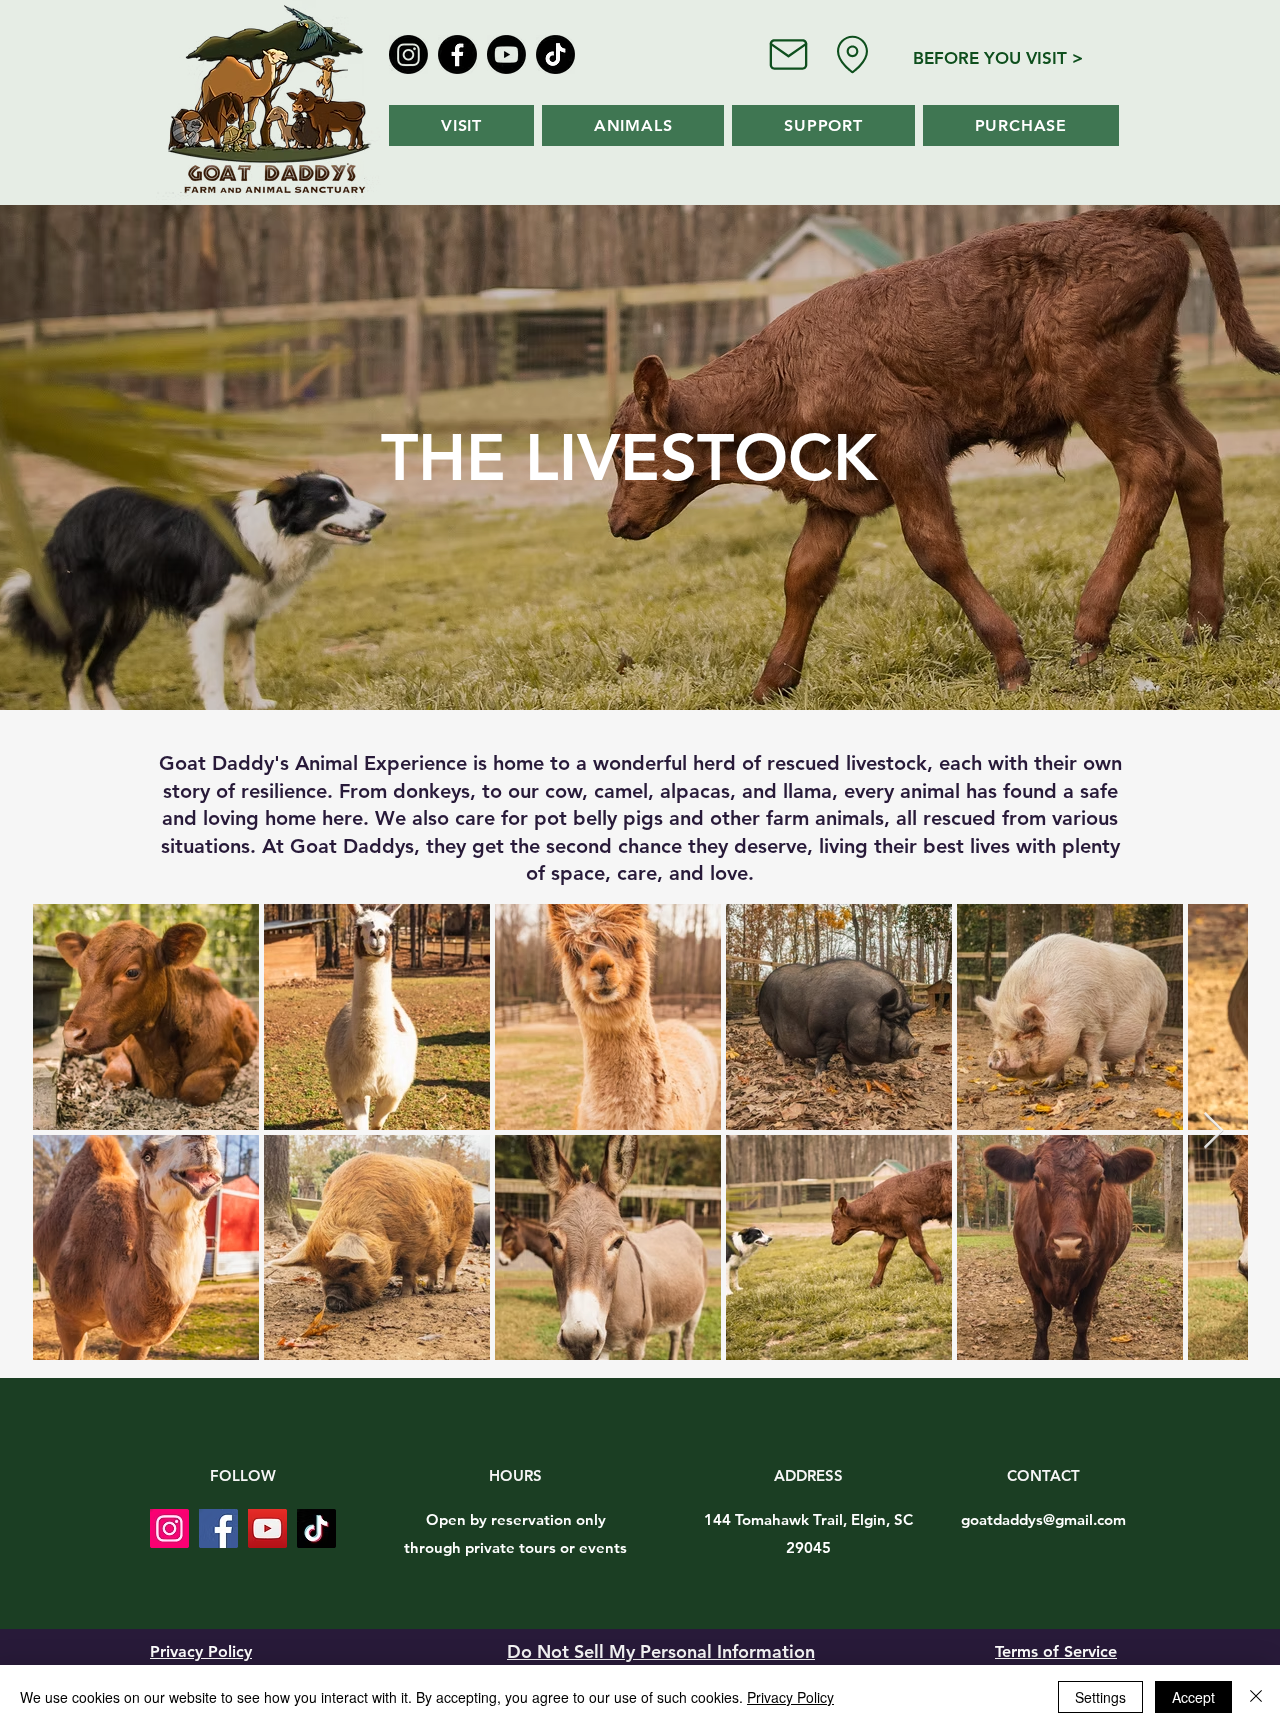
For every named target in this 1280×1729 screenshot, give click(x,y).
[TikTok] (555, 54)
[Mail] (788, 54)
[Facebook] (457, 54)
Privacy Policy (790, 1697)
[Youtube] (506, 54)
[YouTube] (267, 1528)
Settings (1100, 1697)
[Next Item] (1213, 1131)
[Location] (852, 54)
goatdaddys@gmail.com (1043, 1519)
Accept (1193, 1697)
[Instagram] (408, 54)
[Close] (1256, 1697)
